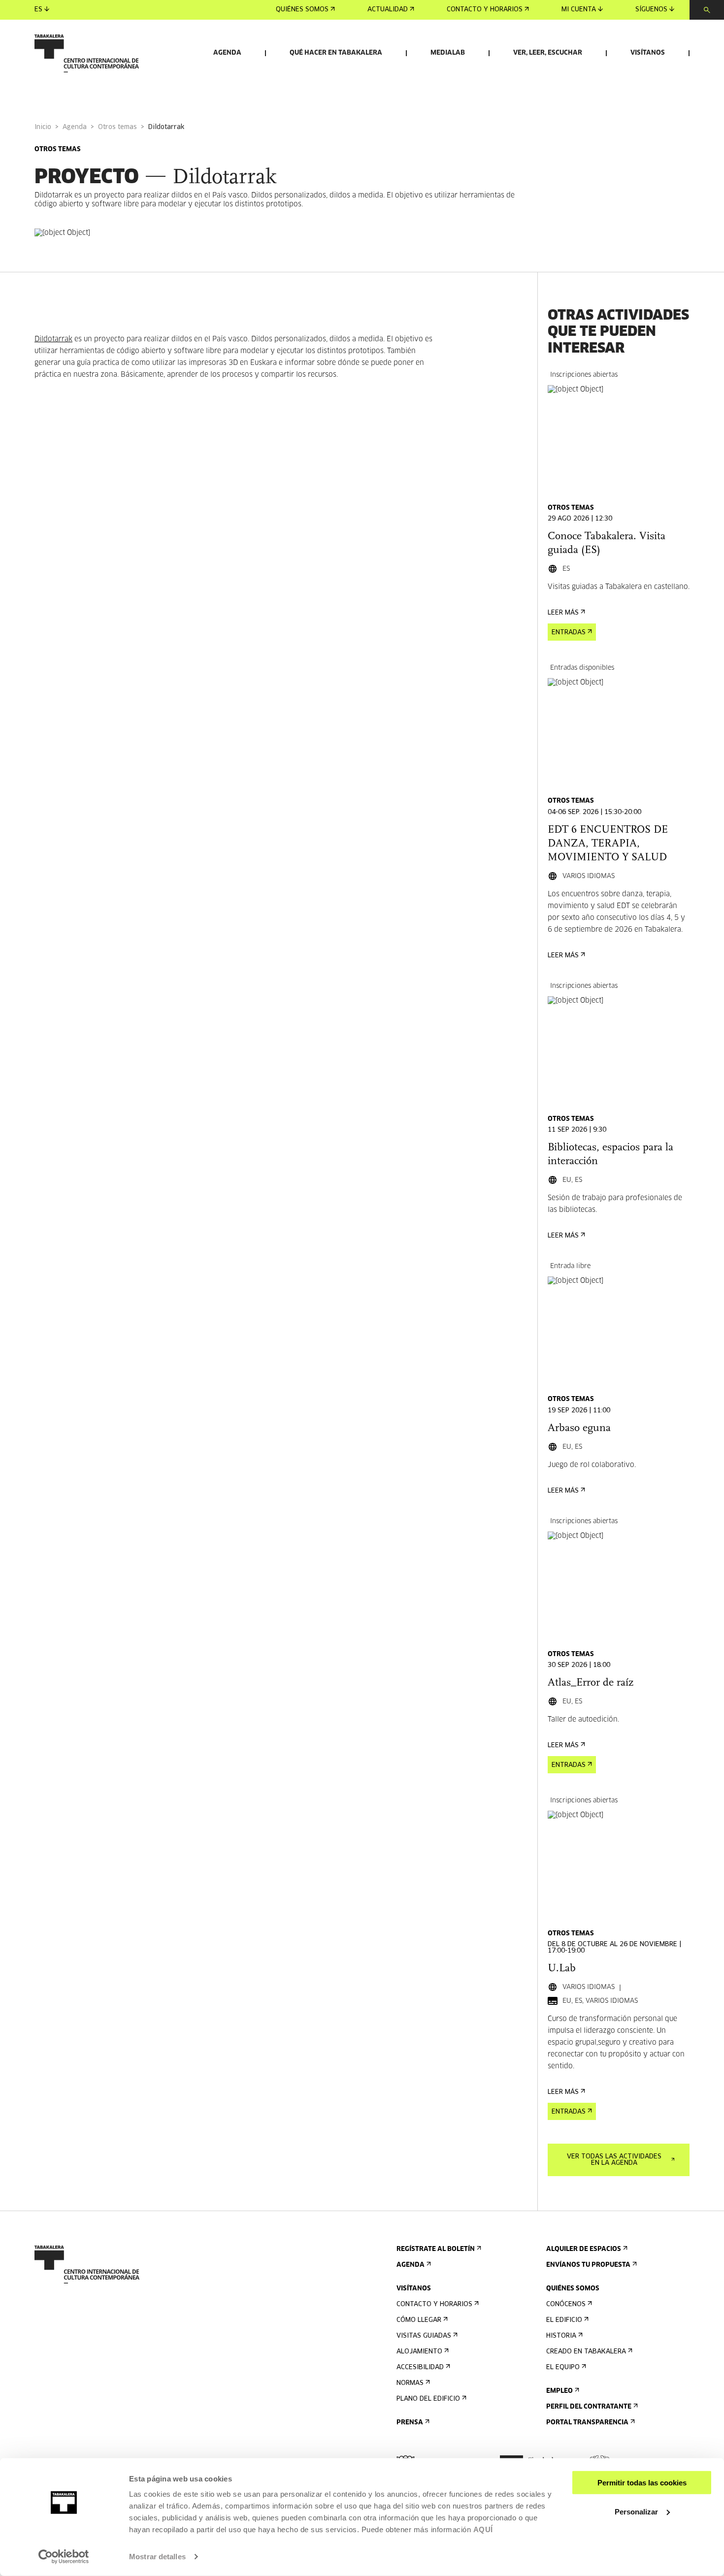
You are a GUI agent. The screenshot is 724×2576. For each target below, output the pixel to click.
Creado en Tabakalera (586, 2352)
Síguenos (651, 10)
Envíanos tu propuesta (588, 2265)
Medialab (448, 53)
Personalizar (636, 2511)
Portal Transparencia (587, 2423)
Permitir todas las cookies (642, 2483)
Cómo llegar (419, 2320)
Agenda (227, 53)
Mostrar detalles (157, 2557)
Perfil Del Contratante (589, 2407)
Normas (410, 2383)
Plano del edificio (428, 2399)
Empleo (559, 2391)
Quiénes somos (302, 10)
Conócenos (566, 2304)
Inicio (43, 127)
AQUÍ (483, 2529)
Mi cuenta (579, 10)
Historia (561, 2336)
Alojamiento (419, 2352)
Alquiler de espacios (584, 2249)
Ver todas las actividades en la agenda (614, 2160)
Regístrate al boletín (436, 2249)
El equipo (563, 2367)
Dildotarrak (53, 339)
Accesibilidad (420, 2367)
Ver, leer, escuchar (548, 53)
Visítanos (648, 53)
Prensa (410, 2423)
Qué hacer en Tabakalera (336, 53)
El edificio (564, 2320)
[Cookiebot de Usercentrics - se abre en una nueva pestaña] (64, 2557)
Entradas (569, 633)
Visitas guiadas (424, 2336)
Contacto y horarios (485, 10)
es (38, 10)
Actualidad (388, 10)
